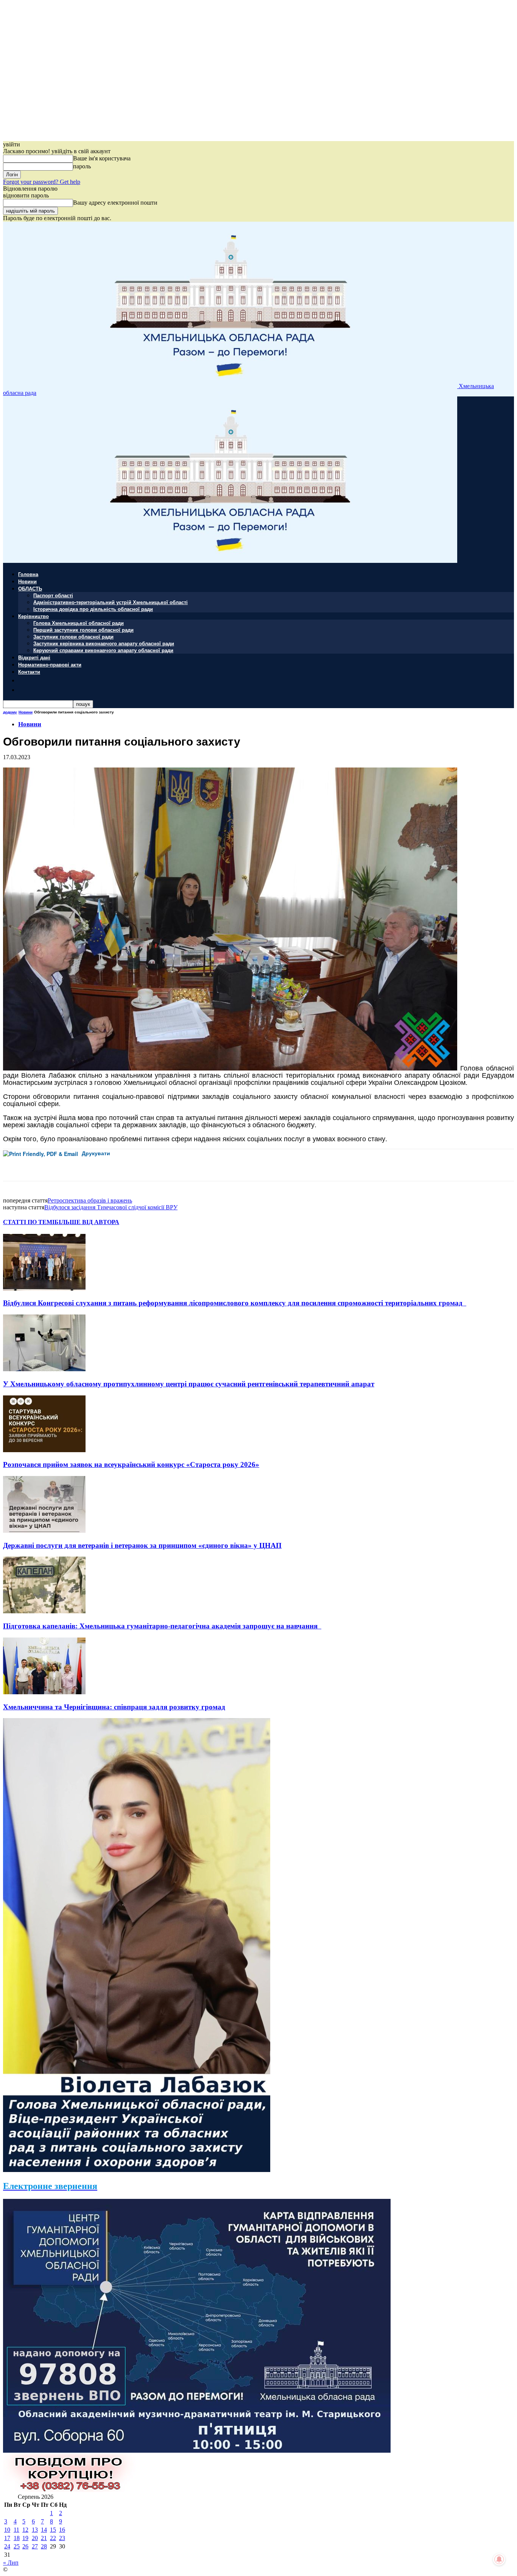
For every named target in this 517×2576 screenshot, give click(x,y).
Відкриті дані (34, 657)
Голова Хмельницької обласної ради (79, 623)
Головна (28, 574)
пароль (82, 166)
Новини (27, 581)
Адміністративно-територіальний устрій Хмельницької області (111, 602)
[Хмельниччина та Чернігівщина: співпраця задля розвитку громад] (44, 1692)
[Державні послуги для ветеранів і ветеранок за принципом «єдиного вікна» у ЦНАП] (44, 1531)
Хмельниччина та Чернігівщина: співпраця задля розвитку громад (114, 1707)
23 (62, 2538)
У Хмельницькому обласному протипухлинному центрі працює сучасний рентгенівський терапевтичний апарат (189, 1384)
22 (53, 2538)
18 (17, 2538)
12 (25, 2530)
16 (62, 2530)
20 (35, 2538)
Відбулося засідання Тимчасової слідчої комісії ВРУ (111, 1207)
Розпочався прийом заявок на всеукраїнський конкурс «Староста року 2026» (131, 1464)
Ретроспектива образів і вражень (90, 1200)
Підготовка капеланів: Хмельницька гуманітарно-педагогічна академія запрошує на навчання (162, 1626)
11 (16, 2530)
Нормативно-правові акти (50, 664)
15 (53, 2530)
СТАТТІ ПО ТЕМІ (29, 1222)
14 (44, 2530)
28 (44, 2546)
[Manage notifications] (499, 2559)
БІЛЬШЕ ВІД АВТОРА (87, 1222)
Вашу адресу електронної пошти (115, 203)
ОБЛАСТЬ (30, 588)
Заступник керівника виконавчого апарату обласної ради (104, 643)
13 (35, 2530)
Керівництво (33, 616)
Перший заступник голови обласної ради (83, 630)
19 (25, 2538)
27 (35, 2546)
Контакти (29, 672)
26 (25, 2546)
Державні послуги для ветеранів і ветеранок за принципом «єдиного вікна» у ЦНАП (142, 1545)
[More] (169, 1165)
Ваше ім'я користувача (102, 158)
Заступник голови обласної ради (73, 636)
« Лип (11, 2563)
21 (44, 2538)
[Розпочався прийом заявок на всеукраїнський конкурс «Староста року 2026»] (44, 1450)
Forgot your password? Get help (42, 182)
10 (7, 2530)
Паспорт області (53, 595)
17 (7, 2538)
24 (7, 2546)
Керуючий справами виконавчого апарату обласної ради (103, 650)
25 (17, 2546)
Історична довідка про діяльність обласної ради (93, 609)
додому (10, 712)
